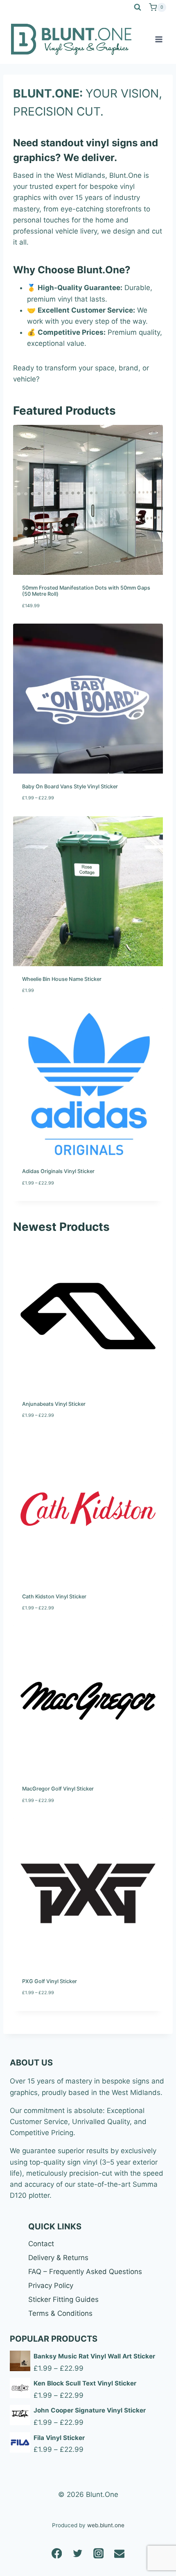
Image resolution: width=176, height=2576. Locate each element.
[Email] (119, 2553)
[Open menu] (159, 39)
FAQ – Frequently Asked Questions (85, 2272)
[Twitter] (78, 2553)
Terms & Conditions (60, 2313)
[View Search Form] (138, 7)
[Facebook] (57, 2553)
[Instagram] (98, 2553)
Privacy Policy (51, 2285)
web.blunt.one (106, 2525)
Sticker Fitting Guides (63, 2299)
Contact (41, 2244)
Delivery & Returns (58, 2258)
